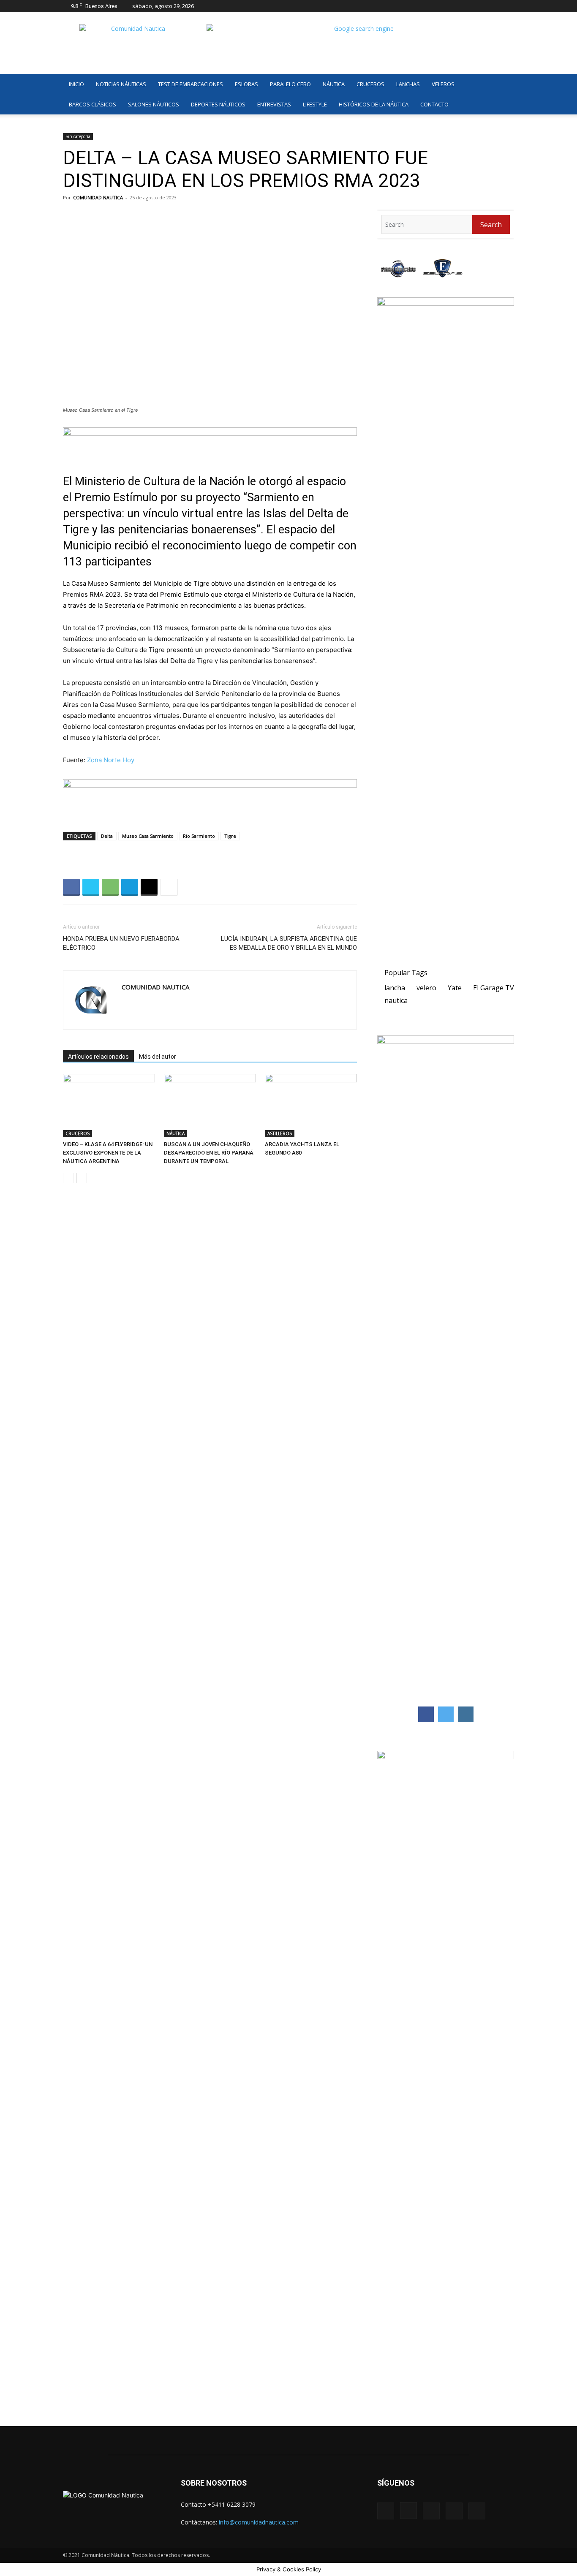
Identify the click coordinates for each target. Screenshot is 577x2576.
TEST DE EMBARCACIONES (191, 84)
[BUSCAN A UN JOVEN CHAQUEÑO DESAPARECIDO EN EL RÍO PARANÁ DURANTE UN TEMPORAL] (210, 1106)
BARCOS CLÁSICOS (93, 104)
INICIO (76, 84)
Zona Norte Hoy (111, 760)
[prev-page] (68, 1178)
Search (491, 225)
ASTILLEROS (280, 1133)
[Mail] (480, 6)
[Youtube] (508, 6)
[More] (169, 887)
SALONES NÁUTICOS (154, 104)
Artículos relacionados (98, 1057)
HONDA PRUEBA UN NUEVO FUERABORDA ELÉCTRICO (121, 943)
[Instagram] (466, 6)
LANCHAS (408, 84)
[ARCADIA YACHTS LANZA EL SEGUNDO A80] (311, 1106)
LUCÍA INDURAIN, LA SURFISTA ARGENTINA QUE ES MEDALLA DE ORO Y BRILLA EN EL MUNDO (289, 943)
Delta (107, 836)
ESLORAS (246, 84)
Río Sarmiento (199, 836)
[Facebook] (452, 6)
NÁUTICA (334, 84)
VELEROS (443, 84)
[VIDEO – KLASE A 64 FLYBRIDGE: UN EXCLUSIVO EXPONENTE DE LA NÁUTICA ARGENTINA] (109, 1106)
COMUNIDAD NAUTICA (98, 197)
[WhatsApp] (110, 887)
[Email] (149, 887)
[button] (504, 85)
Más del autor (158, 1057)
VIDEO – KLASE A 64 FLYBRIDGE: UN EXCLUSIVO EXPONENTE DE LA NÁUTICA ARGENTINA (108, 1153)
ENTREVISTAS (274, 104)
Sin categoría (78, 136)
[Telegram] (130, 887)
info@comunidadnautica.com (259, 2522)
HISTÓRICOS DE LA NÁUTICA (374, 104)
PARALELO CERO (290, 84)
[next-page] (82, 1178)
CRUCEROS (370, 84)
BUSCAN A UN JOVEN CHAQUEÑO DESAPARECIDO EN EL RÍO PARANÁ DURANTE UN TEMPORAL (209, 1153)
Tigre (230, 836)
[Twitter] (494, 6)
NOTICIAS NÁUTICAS (121, 84)
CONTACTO (434, 104)
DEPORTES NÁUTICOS (218, 104)
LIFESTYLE (315, 104)
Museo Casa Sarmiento (148, 836)
